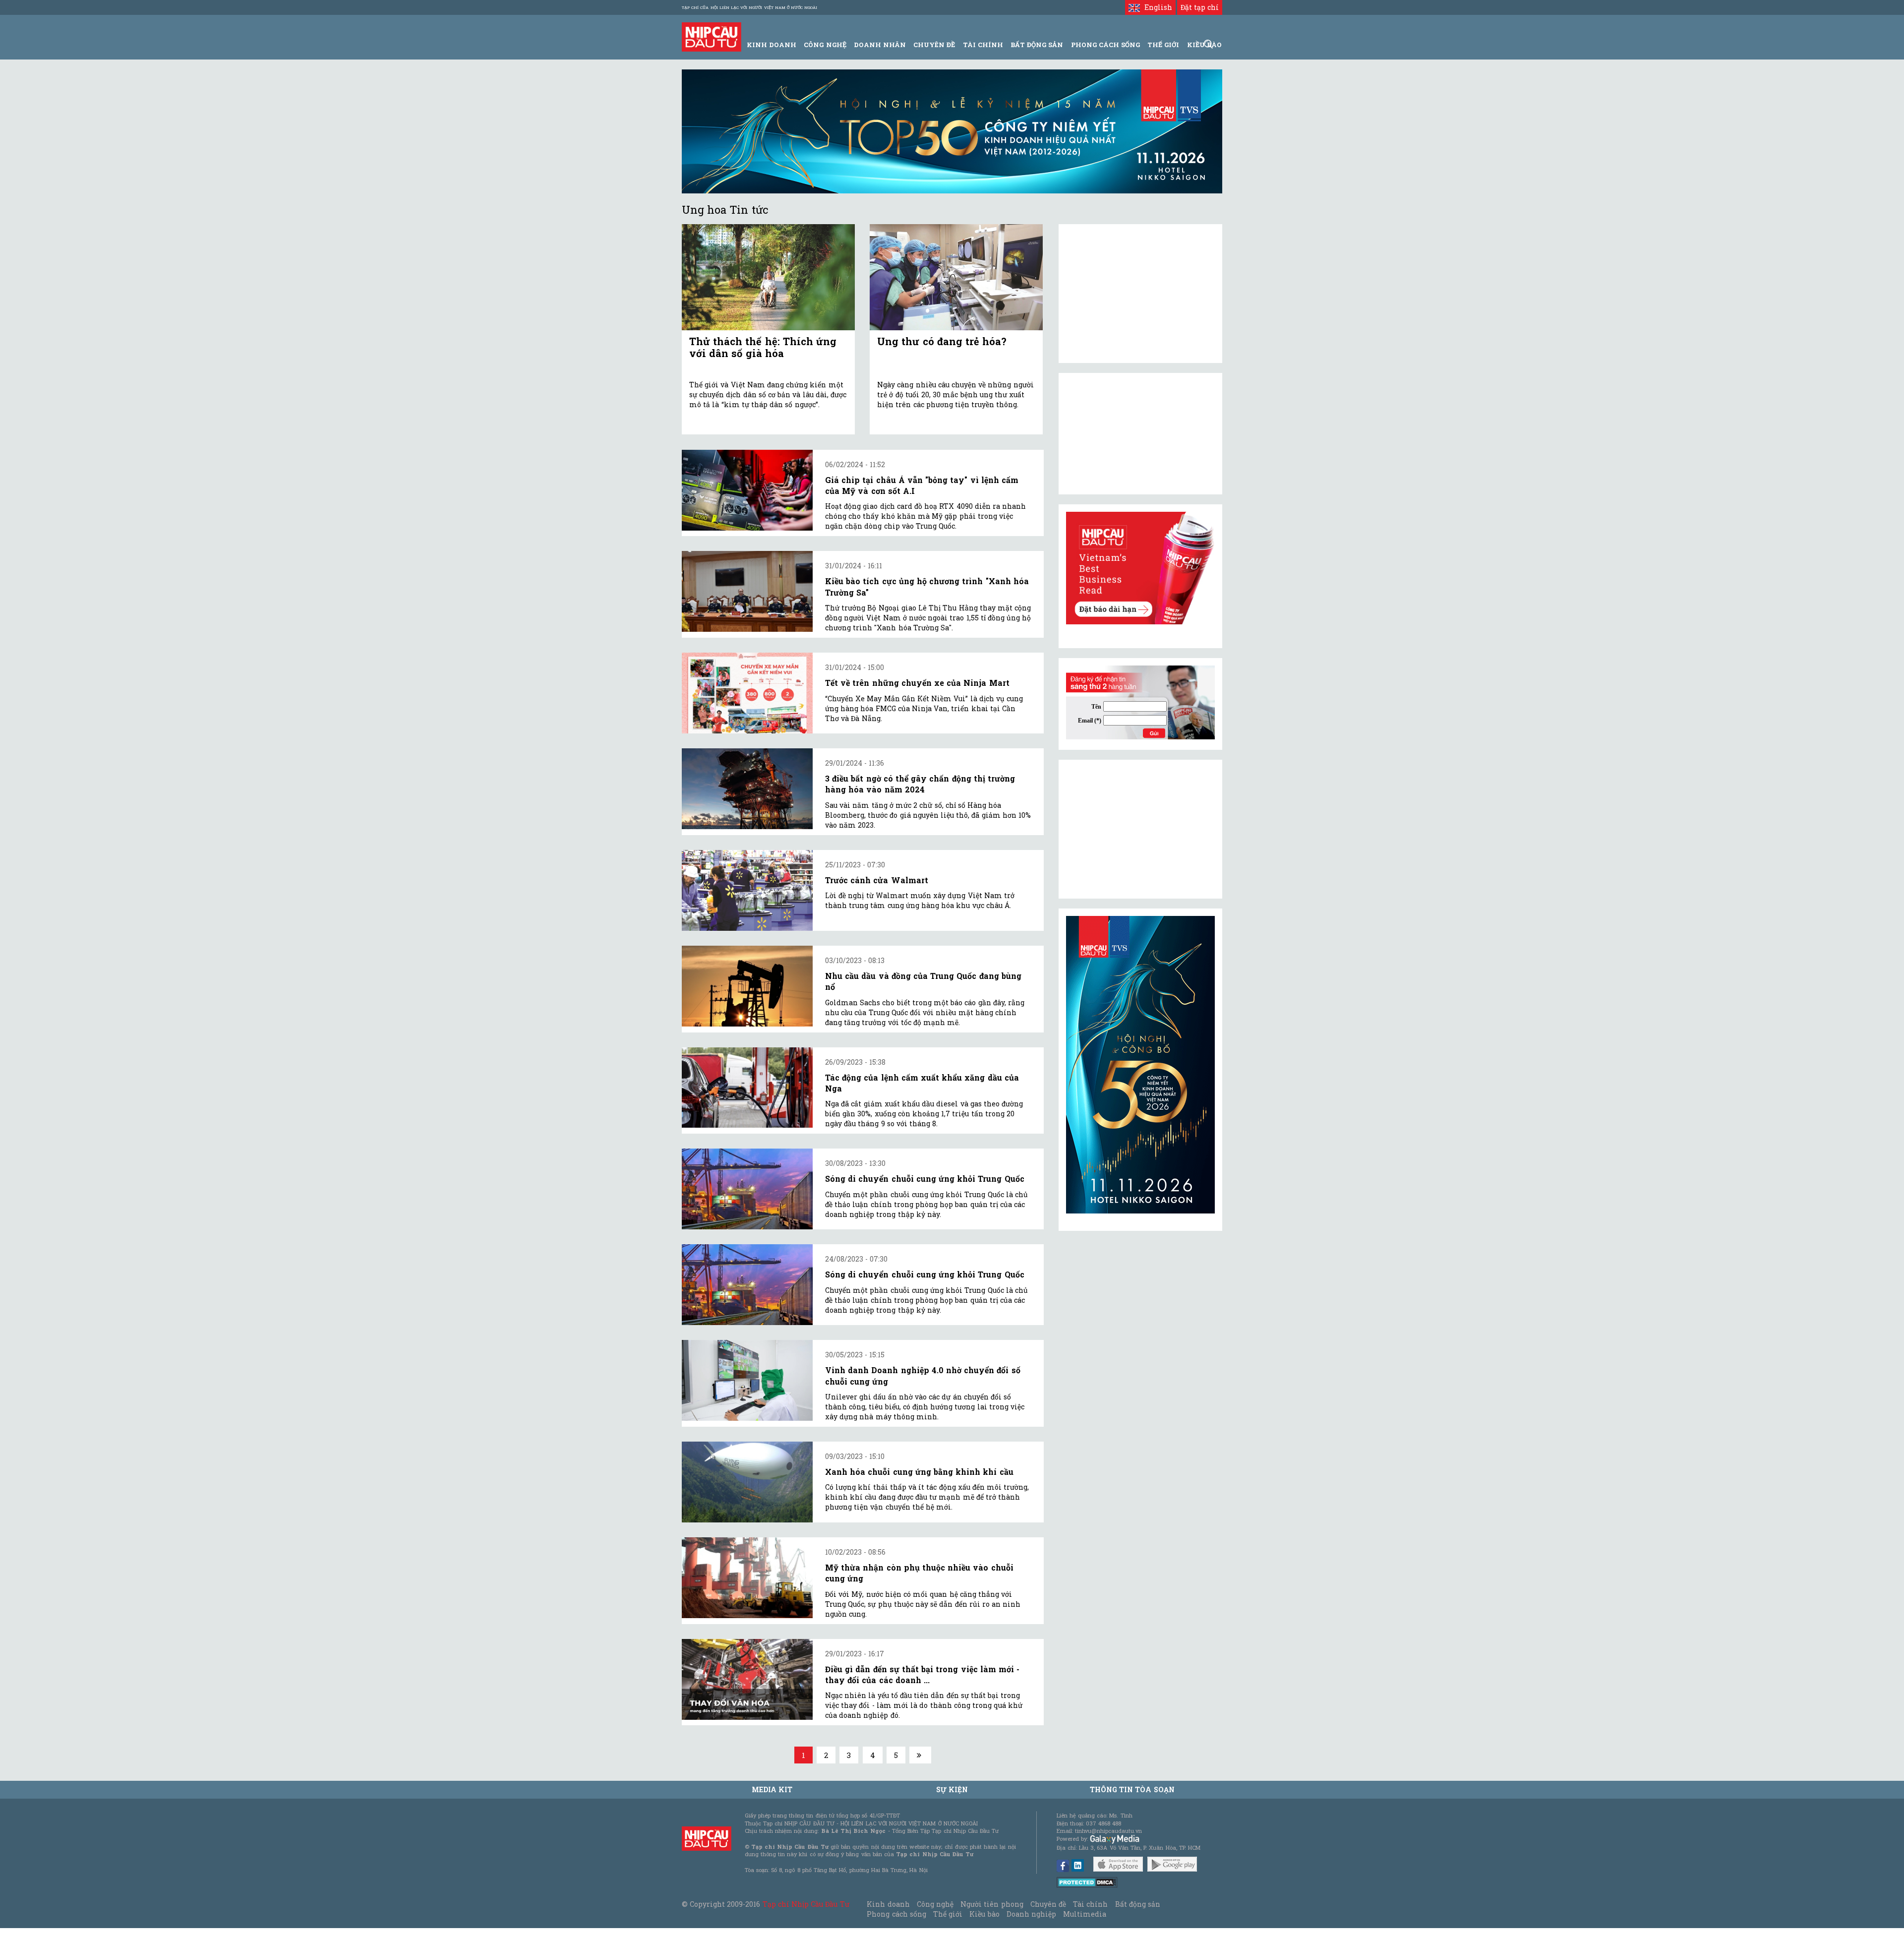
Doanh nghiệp (1031, 1914)
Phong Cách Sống (1105, 45)
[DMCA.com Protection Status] (1087, 1882)
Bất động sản (1037, 45)
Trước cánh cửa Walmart (877, 880)
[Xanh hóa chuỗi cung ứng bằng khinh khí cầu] (747, 1482)
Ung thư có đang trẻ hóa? (942, 341)
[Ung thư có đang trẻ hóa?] (956, 277)
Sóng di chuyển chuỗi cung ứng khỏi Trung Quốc (925, 1179)
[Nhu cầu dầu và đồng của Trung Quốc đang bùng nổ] (747, 986)
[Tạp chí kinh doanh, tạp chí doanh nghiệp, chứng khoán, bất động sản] (712, 36)
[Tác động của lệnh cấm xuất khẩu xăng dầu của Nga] (747, 1088)
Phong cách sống (896, 1914)
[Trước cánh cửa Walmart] (747, 890)
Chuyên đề (934, 45)
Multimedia (1085, 1914)
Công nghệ (935, 1904)
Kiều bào (984, 1914)
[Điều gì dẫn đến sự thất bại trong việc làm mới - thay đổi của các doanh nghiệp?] (747, 1679)
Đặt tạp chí (1200, 7)
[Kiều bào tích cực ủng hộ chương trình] (747, 591)
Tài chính (1090, 1904)
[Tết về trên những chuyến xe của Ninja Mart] (747, 693)
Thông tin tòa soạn (1132, 1789)
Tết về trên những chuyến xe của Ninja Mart (917, 683)
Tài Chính (983, 45)
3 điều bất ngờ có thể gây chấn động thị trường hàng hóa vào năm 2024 (920, 784)
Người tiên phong (992, 1904)
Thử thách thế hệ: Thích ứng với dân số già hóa (763, 347)
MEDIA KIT (772, 1789)
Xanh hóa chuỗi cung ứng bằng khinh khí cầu (919, 1472)
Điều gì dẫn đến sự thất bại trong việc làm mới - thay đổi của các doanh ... (922, 1674)
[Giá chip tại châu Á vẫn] (747, 490)
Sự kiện (952, 1789)
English (1156, 7)
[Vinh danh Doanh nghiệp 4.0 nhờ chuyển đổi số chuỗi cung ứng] (747, 1380)
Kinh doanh (888, 1904)
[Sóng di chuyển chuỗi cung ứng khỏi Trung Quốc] (747, 1189)
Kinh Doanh (772, 45)
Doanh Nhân (880, 45)
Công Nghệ (825, 45)
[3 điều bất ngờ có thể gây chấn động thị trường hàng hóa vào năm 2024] (747, 789)
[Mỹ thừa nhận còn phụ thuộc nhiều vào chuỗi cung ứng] (747, 1578)
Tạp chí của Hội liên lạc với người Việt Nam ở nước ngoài (749, 7)
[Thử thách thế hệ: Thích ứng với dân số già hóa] (768, 277)
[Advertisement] (1140, 829)
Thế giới (1163, 45)
